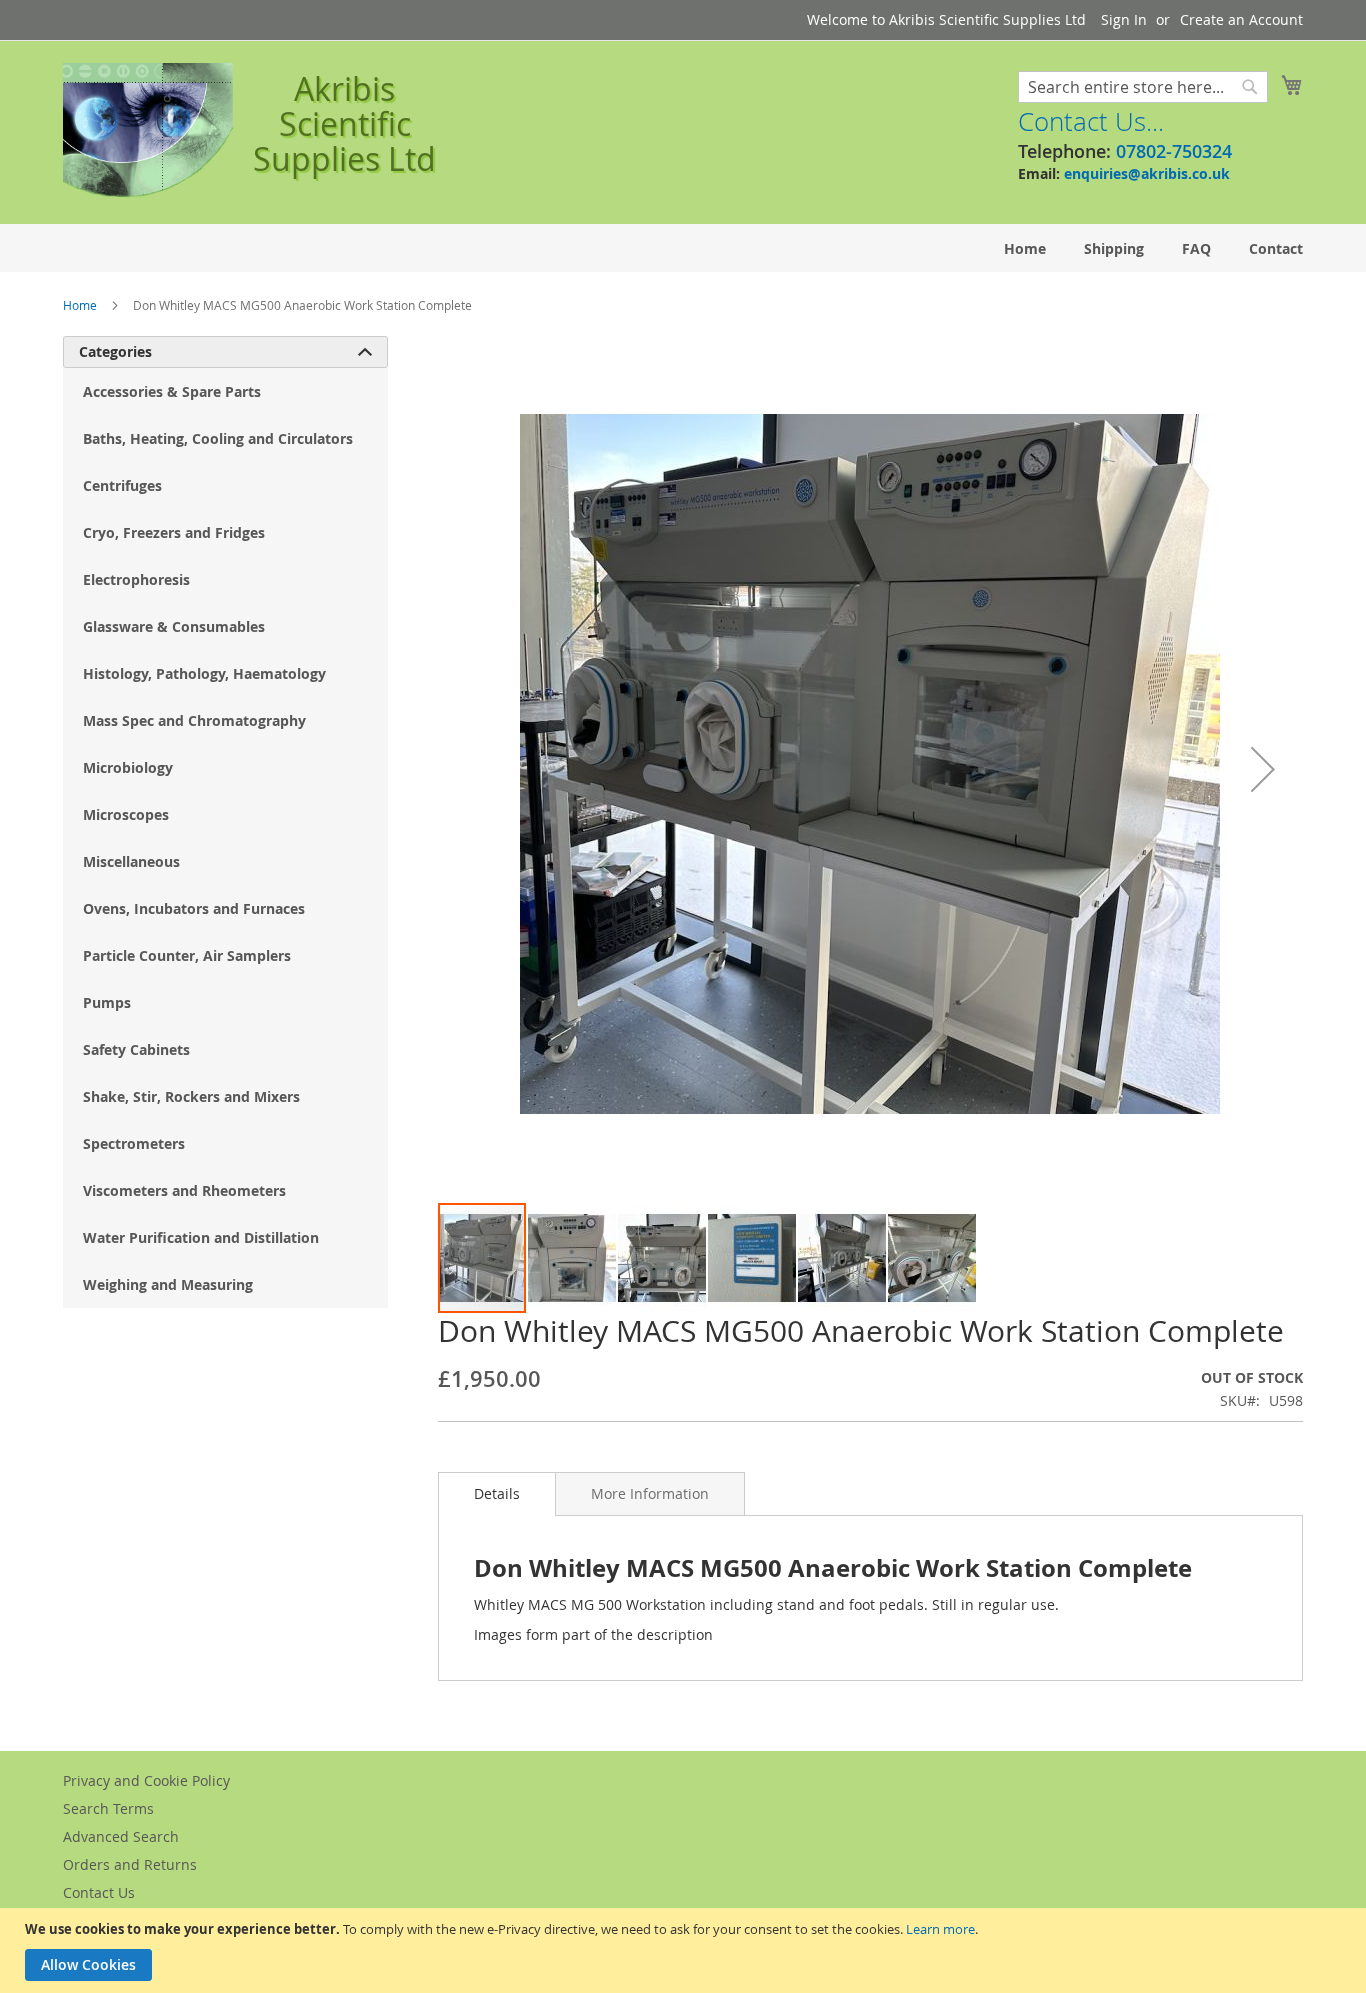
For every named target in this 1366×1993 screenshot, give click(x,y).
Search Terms (108, 1808)
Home (80, 305)
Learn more (940, 1929)
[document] (685, 1950)
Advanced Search (121, 1836)
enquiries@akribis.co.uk (1147, 173)
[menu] (683, 248)
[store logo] (148, 131)
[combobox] (1143, 87)
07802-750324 (1174, 151)
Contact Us (99, 1892)
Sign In (1124, 19)
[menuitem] (1025, 248)
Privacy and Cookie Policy (146, 1780)
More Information (650, 1493)
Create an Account (1241, 19)
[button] (1263, 768)
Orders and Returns (130, 1864)
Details (497, 1493)
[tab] (497, 1494)
